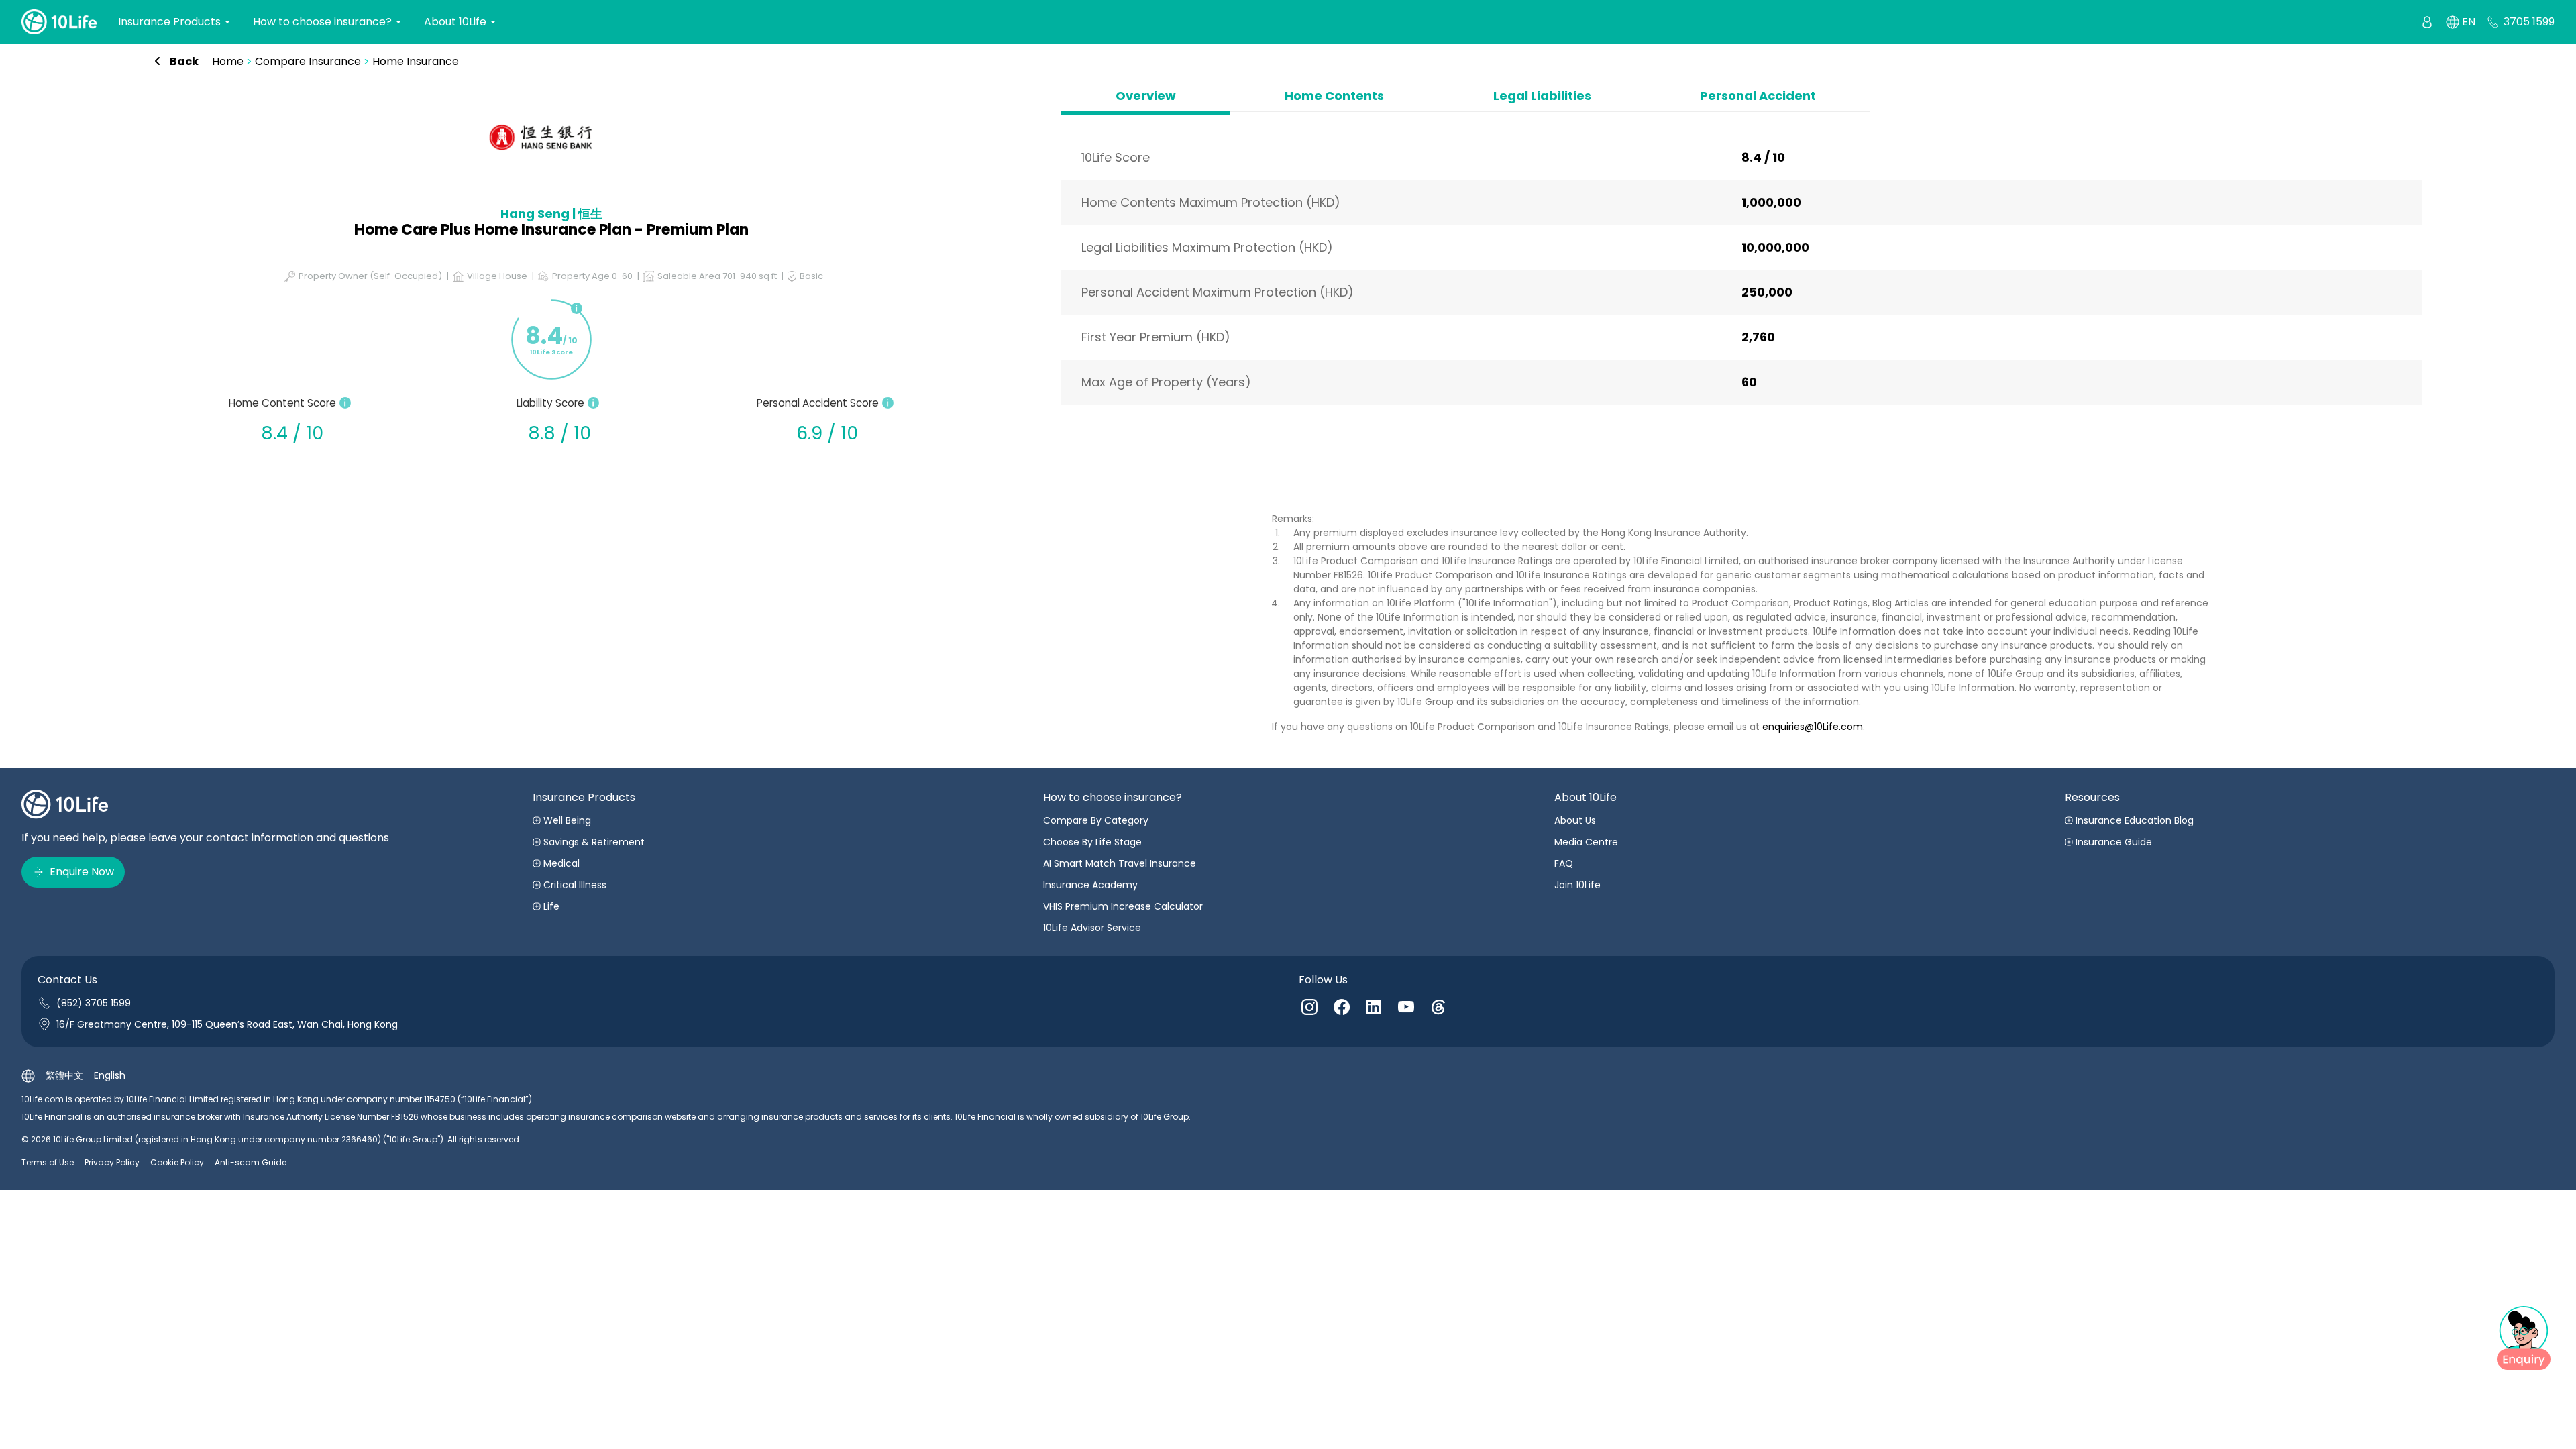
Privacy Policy (112, 1162)
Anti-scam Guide (251, 1162)
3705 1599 (2529, 22)
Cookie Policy (177, 1162)
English (110, 1075)
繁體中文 (64, 1075)
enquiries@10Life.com (1813, 727)
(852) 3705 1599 (94, 1003)
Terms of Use (48, 1162)
